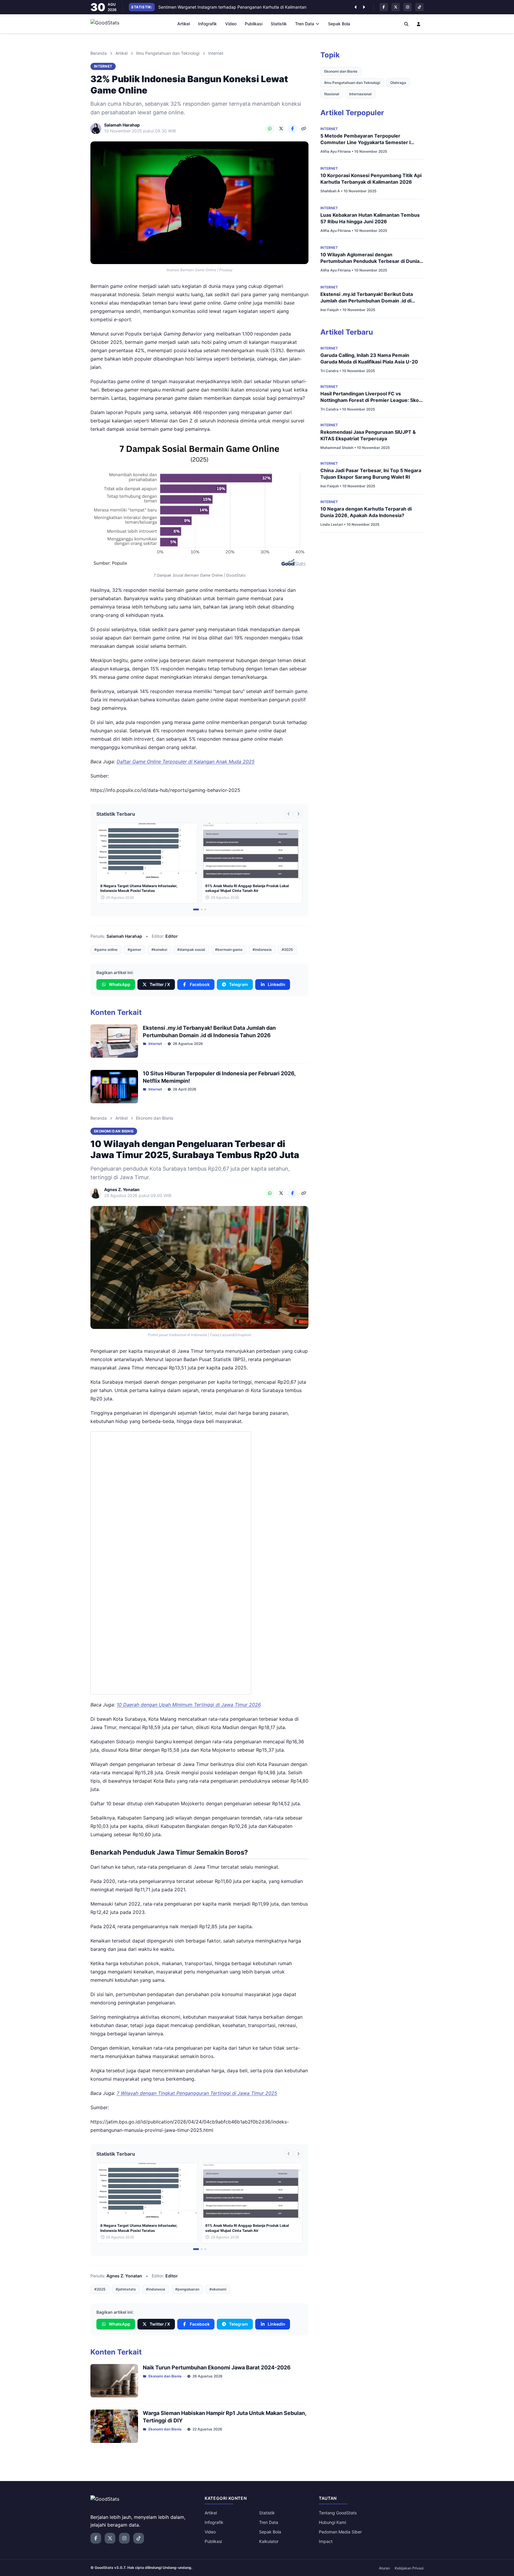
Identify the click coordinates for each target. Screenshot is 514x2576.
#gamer (134, 950)
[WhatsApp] (270, 129)
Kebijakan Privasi (409, 2568)
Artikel (184, 24)
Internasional (360, 94)
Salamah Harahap (124, 936)
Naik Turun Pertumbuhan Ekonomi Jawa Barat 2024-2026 (217, 2367)
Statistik (279, 24)
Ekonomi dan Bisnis (155, 1118)
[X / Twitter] (281, 129)
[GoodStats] (108, 24)
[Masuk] (419, 24)
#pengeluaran (187, 2289)
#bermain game (229, 950)
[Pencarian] (406, 24)
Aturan (384, 2568)
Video (231, 24)
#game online (106, 950)
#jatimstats (126, 2289)
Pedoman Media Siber (340, 2532)
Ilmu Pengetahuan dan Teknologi (168, 53)
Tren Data (305, 24)
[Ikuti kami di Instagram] (408, 7)
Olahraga (398, 83)
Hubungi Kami (332, 2522)
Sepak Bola (339, 24)
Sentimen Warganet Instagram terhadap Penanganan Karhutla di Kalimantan (232, 7)
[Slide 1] (196, 909)
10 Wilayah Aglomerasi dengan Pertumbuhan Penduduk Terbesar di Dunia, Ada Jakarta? (370, 261)
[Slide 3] (205, 909)
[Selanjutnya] (364, 7)
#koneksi (159, 950)
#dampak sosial (191, 950)
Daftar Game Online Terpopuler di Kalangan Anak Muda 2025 (186, 762)
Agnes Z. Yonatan (124, 2276)
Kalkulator (269, 2541)
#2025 (287, 950)
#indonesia (262, 950)
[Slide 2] (202, 909)
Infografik (207, 24)
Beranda (99, 53)
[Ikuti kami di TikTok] (419, 7)
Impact (326, 2541)
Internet (216, 53)
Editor (172, 936)
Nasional (332, 94)
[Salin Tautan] (304, 129)
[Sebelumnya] (355, 7)
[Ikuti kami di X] (396, 7)
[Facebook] (292, 129)
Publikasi (254, 24)
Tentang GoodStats (338, 2513)
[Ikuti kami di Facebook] (384, 7)
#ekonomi (218, 2289)
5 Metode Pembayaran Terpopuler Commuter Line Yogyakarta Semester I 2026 (365, 142)
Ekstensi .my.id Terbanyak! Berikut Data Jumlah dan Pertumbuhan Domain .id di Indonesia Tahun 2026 (367, 301)
